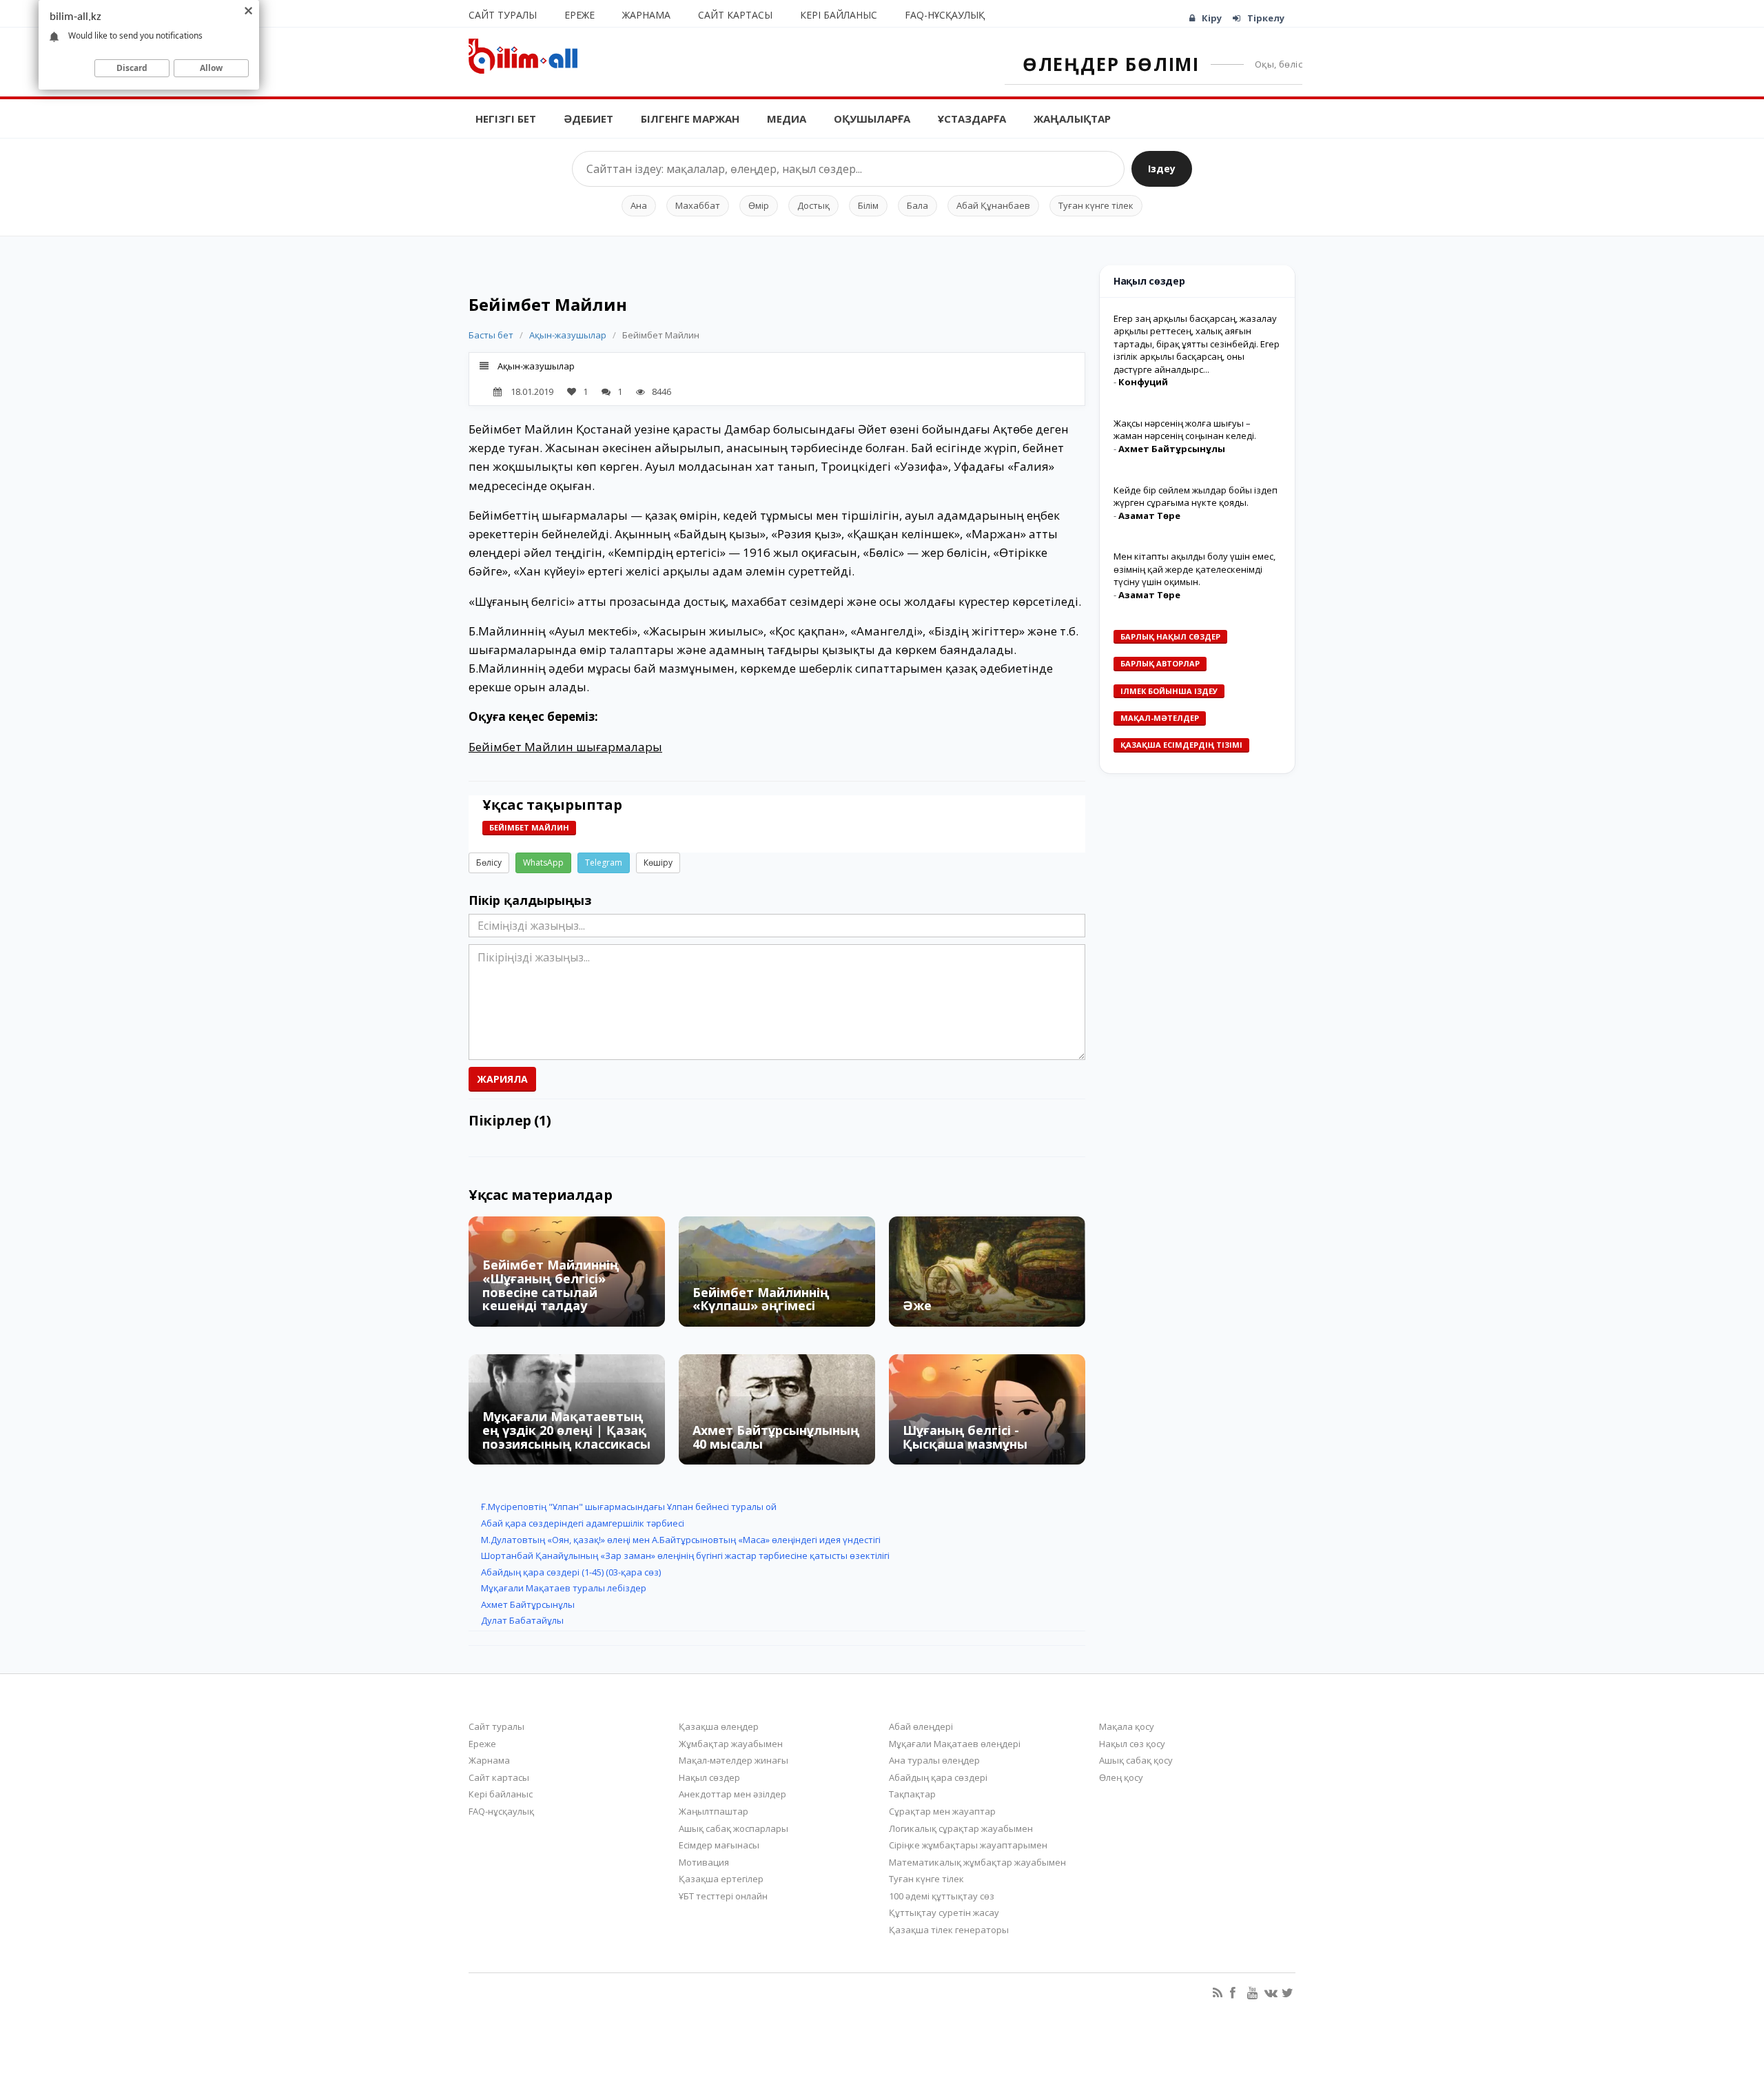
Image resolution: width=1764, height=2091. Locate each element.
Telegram (604, 863)
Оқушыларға (872, 119)
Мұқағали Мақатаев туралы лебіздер (564, 1588)
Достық (813, 205)
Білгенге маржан (690, 119)
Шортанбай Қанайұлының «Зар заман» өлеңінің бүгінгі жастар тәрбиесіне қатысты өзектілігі (685, 1555)
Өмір (759, 205)
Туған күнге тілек (1096, 205)
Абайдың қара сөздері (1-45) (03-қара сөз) (571, 1572)
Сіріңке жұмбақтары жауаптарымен (968, 1845)
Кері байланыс (839, 15)
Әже (917, 1305)
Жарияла (502, 1079)
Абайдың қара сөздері (938, 1777)
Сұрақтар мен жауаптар (942, 1811)
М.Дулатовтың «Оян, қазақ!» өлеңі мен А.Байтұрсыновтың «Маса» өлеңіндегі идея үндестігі (681, 1540)
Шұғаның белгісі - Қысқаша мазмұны (965, 1437)
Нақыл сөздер (709, 1777)
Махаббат (698, 205)
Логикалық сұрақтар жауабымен (961, 1828)
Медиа (787, 119)
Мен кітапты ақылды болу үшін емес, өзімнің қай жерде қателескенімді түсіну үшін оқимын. (1194, 569)
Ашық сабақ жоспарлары (734, 1828)
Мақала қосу (1127, 1726)
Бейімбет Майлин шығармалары (565, 747)
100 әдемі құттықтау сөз (942, 1896)
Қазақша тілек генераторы (949, 1930)
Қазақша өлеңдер (719, 1726)
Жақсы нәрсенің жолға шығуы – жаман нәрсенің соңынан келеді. (1185, 430)
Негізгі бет (506, 119)
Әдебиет (588, 119)
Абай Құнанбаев (993, 205)
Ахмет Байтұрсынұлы (528, 1604)
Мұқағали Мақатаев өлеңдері (955, 1744)
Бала (917, 205)
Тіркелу (1266, 18)
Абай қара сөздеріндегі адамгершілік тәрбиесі (583, 1523)
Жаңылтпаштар (714, 1811)
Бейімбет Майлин (529, 827)
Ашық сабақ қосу (1136, 1760)
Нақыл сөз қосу (1132, 1744)
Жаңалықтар (1072, 119)
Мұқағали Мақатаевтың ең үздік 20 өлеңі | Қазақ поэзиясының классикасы (566, 1430)
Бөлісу (489, 863)
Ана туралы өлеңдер (934, 1760)
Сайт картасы (735, 15)
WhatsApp (543, 863)
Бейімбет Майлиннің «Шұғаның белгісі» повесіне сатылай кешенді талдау (551, 1285)
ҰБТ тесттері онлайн (723, 1896)
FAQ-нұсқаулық (945, 15)
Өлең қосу (1121, 1777)
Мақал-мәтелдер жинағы (734, 1760)
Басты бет (491, 335)
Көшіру (658, 863)
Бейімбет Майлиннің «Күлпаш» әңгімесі (761, 1299)
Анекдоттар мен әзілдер (732, 1794)
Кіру (1212, 18)
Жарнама (646, 15)
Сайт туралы (503, 15)
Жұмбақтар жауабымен (731, 1744)
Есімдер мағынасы (719, 1845)
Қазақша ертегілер (721, 1879)
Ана (639, 205)
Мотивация (704, 1862)
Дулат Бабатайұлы (522, 1620)
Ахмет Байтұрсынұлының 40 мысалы (776, 1437)
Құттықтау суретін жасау (944, 1912)
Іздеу (1162, 169)
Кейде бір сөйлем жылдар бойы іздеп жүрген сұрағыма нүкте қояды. (1196, 497)
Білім (868, 205)
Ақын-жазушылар (568, 335)
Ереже (580, 15)
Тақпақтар (912, 1794)
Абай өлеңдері (921, 1726)
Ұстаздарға (972, 119)
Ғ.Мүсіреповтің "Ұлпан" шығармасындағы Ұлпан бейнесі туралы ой (629, 1507)
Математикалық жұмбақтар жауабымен (977, 1862)
